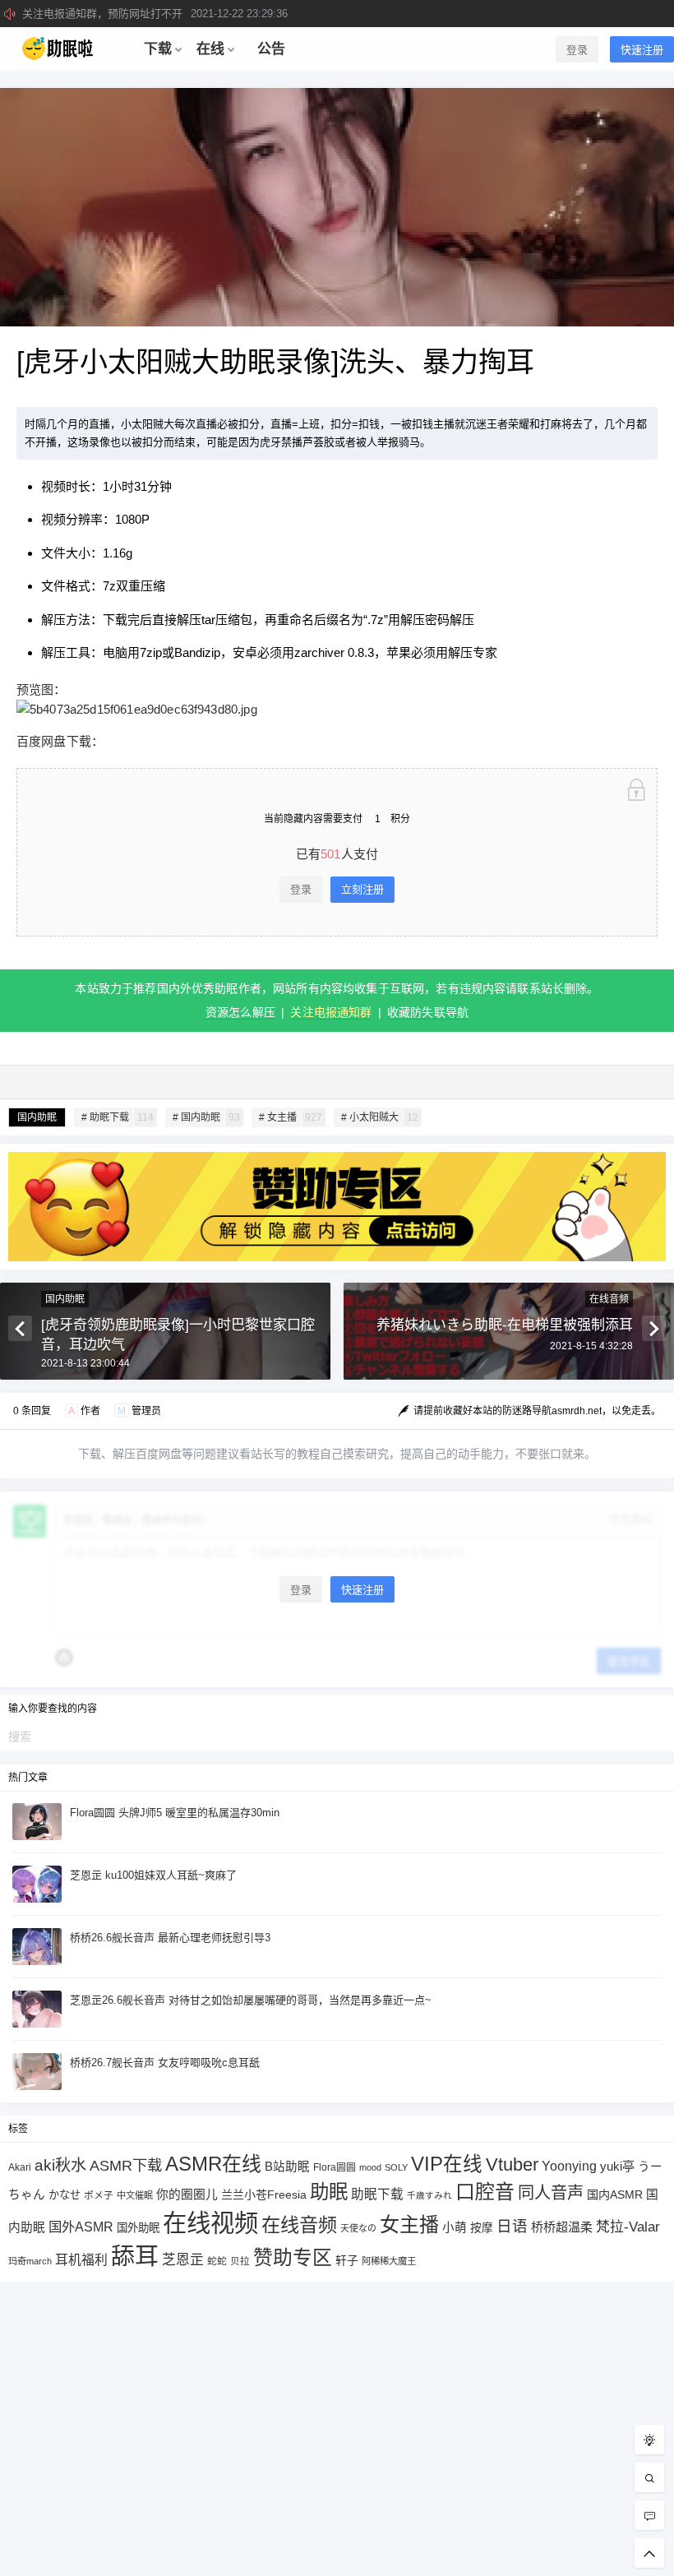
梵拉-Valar (628, 2227)
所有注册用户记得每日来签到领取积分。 (171, 14)
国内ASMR (615, 2194)
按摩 (482, 2228)
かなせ (65, 2195)
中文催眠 (135, 2195)
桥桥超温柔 (562, 2227)
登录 (577, 50)
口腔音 (485, 2192)
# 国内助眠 (206, 1117)
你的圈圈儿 (187, 2194)
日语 (512, 2226)
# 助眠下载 (118, 1117)
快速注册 (642, 50)
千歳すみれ (429, 2195)
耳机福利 (81, 2260)
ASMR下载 (126, 2165)
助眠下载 (377, 2194)
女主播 (409, 2225)
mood (370, 2167)
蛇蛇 (217, 2261)
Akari (20, 2167)
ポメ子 (99, 2195)
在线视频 (210, 2223)
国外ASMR (81, 2227)
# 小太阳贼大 (380, 1117)
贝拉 (240, 2261)
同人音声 (551, 2193)
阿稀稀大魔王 (389, 2261)
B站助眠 (287, 2167)
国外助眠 (138, 2228)
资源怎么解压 (240, 1012)
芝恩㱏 (183, 2260)
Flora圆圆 (335, 2167)
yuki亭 (617, 2166)
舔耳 (135, 2256)
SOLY (396, 2167)
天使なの (358, 2228)
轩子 (347, 2261)
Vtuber (512, 2164)
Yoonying (569, 2166)
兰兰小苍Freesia (264, 2194)
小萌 (455, 2227)
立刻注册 (362, 889)
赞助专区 (293, 2257)
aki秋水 (60, 2165)
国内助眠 (37, 1117)
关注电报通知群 (331, 1012)
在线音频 (609, 1299)
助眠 (329, 2192)
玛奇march (30, 2261)
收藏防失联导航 (428, 1012)
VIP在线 (447, 2164)
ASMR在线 (213, 2164)
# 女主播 (291, 1117)
